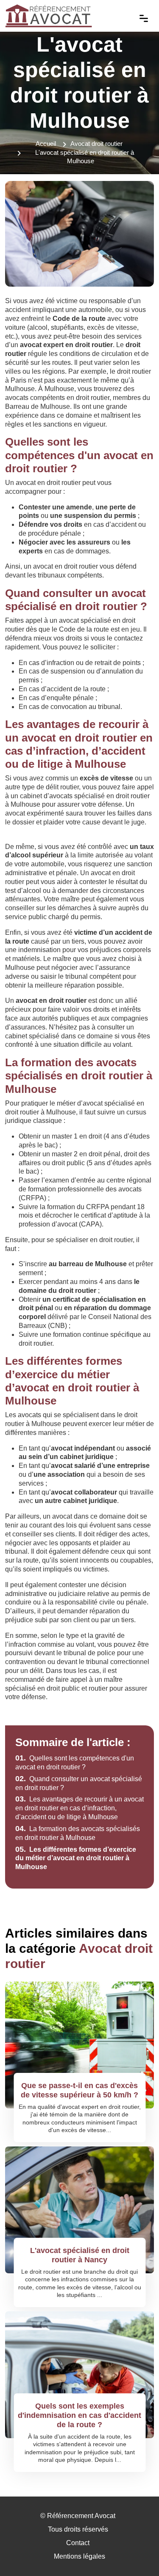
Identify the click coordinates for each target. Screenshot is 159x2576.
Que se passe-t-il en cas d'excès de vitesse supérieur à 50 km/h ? (79, 2090)
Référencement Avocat (81, 2516)
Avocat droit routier (96, 144)
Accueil (46, 144)
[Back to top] (136, 2553)
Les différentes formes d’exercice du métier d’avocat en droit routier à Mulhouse (76, 1858)
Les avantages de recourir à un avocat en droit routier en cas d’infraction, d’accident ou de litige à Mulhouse (79, 1808)
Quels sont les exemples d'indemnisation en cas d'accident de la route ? (79, 2415)
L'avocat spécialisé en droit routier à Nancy (80, 2255)
